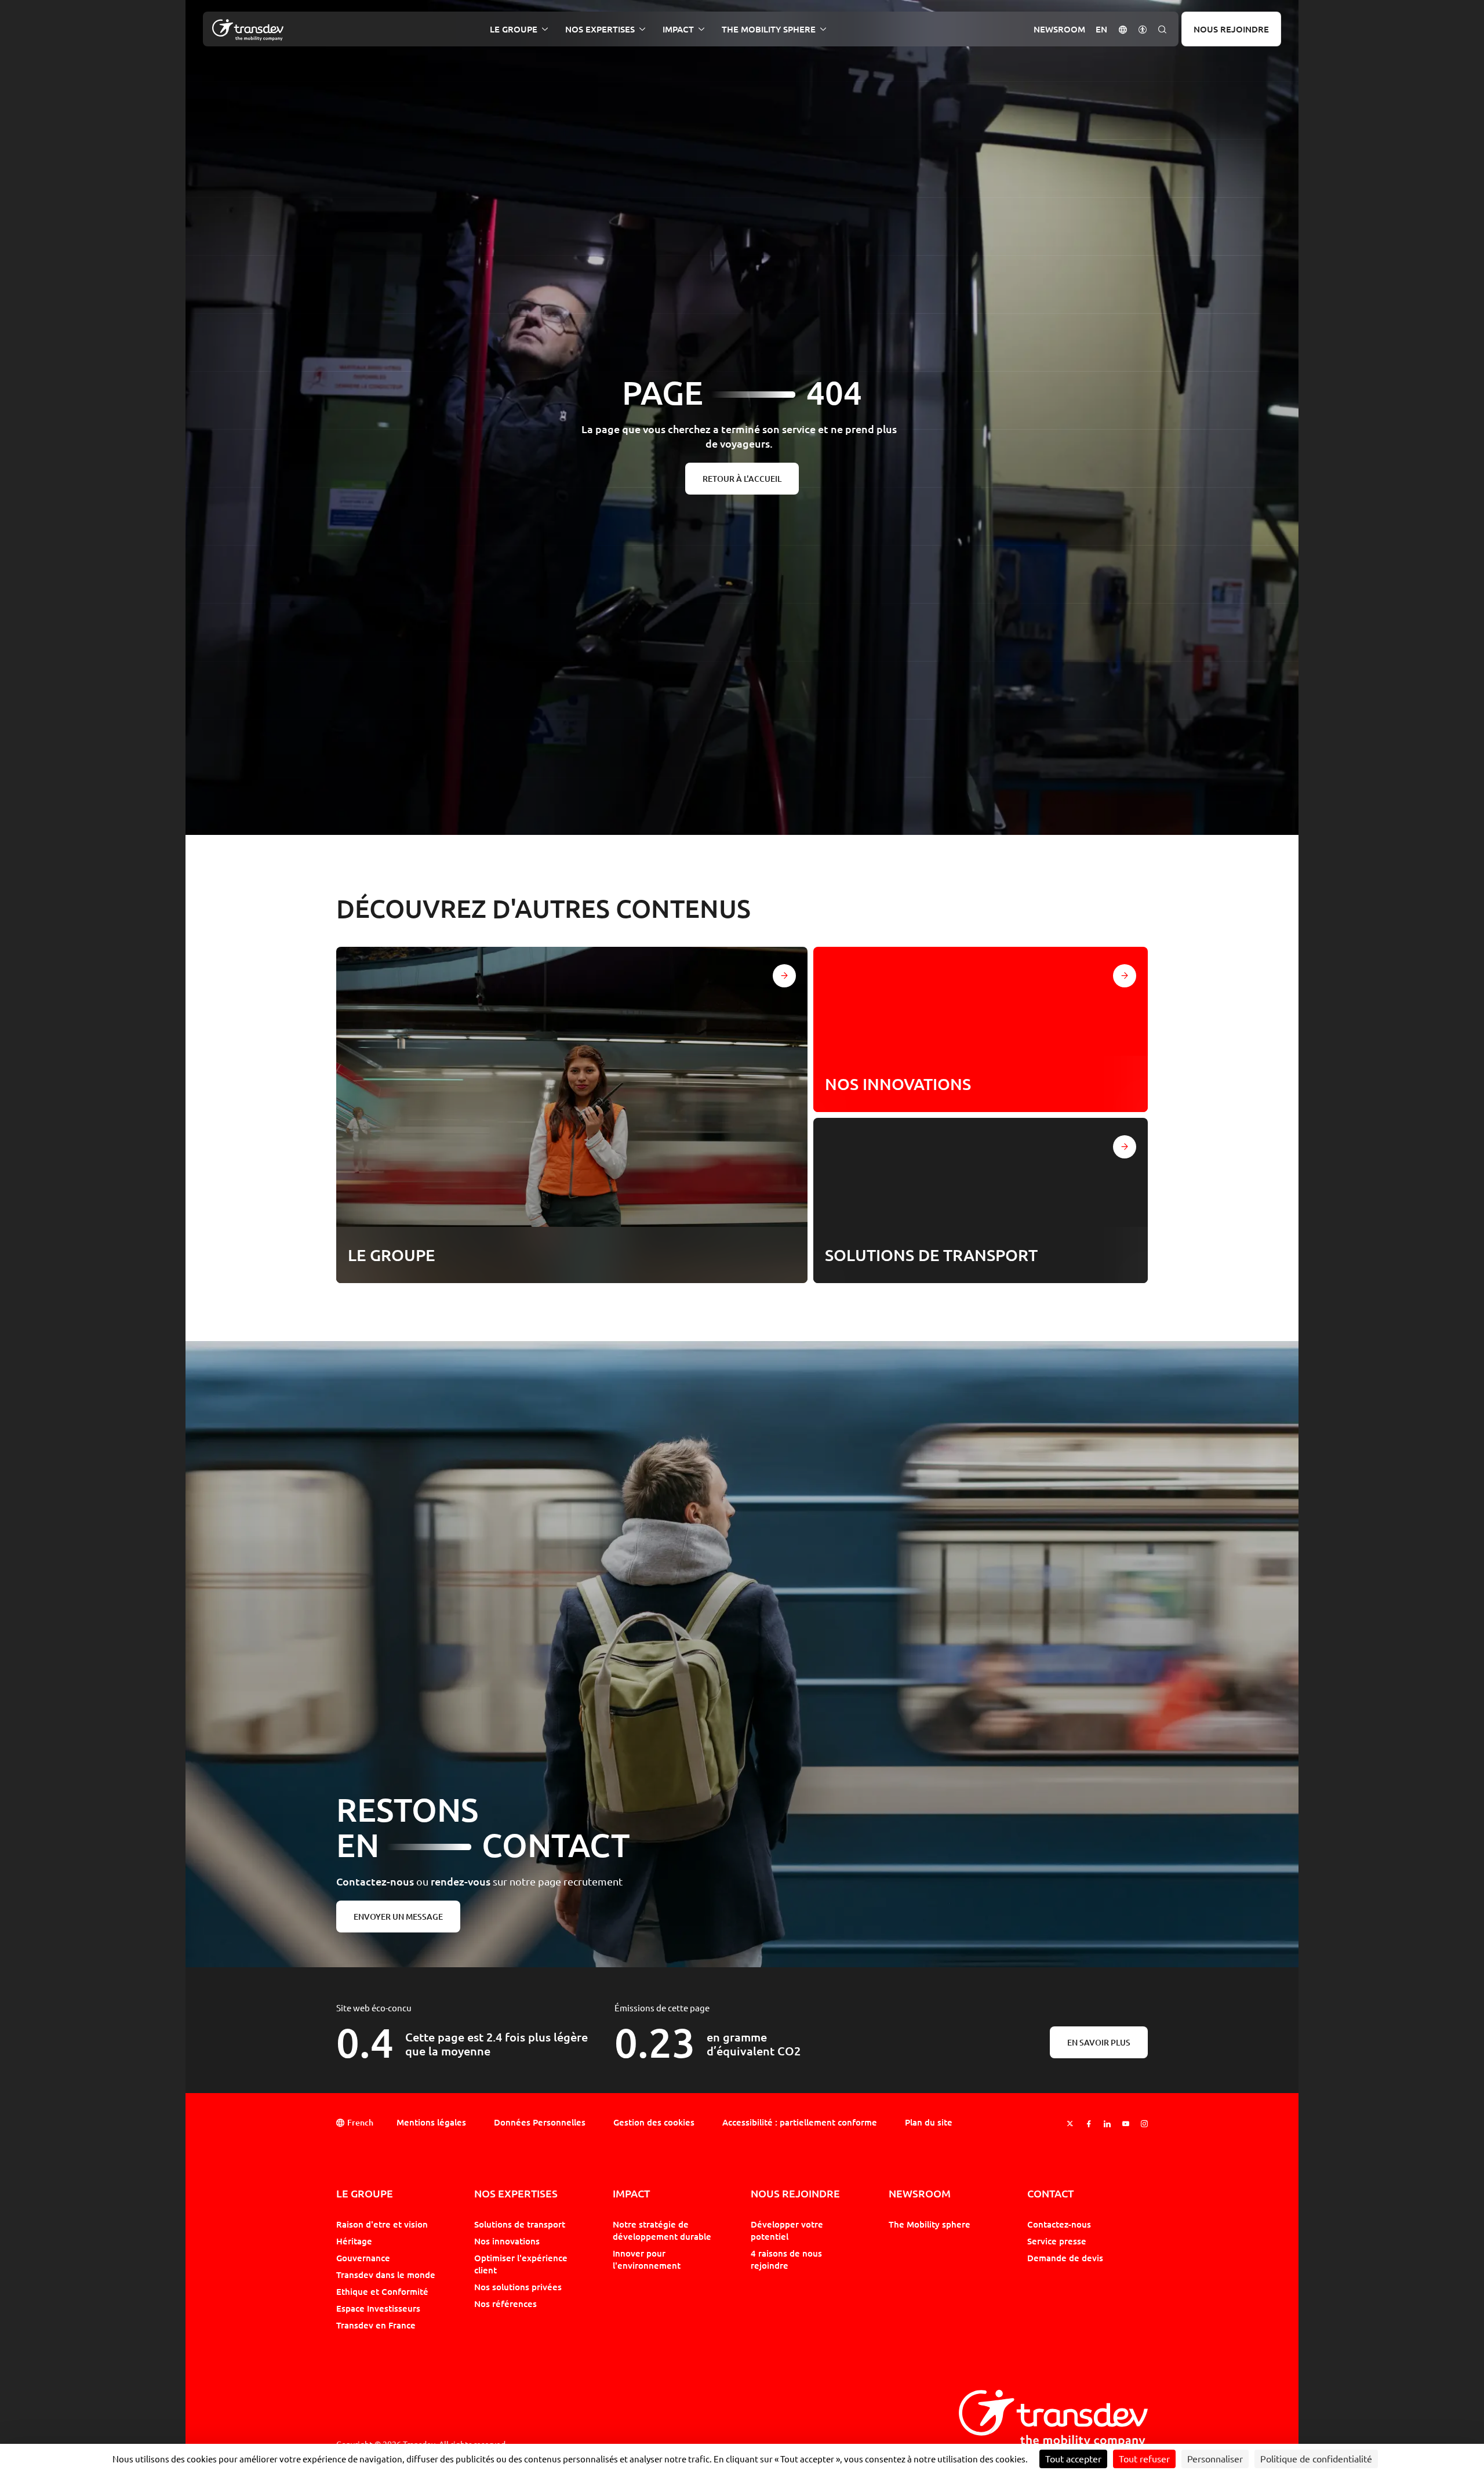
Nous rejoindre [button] (795, 2194)
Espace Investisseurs (378, 2308)
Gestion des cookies (654, 2122)
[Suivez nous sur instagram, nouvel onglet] (1144, 2124)
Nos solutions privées (518, 2287)
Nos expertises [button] (600, 29)
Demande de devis (1065, 2258)
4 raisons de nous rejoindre (786, 2259)
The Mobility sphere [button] (769, 29)
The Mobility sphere (930, 2224)
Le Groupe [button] (514, 29)
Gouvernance (363, 2258)
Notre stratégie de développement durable (662, 2230)
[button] (1123, 29)
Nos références (505, 2304)
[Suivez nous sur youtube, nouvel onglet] (1126, 2124)
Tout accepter (1073, 2459)
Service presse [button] (1057, 2241)
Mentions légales (431, 2122)
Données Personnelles (540, 2122)
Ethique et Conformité (382, 2291)
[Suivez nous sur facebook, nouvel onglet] (1089, 2124)
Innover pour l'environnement (647, 2259)
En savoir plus (1099, 2042)
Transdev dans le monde (386, 2275)
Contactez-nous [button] (1059, 2224)
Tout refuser (1144, 2459)
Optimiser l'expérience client (521, 2264)
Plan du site (929, 2122)
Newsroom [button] (1059, 29)
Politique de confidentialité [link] (1316, 2459)
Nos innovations (507, 2241)
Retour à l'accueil (742, 479)
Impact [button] (678, 29)
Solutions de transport (520, 2224)
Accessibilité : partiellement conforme (800, 2122)
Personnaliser (1215, 2459)
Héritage (354, 2241)
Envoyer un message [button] (398, 1917)
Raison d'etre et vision (382, 2224)
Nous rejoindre (1231, 29)
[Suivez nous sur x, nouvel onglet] (1070, 2124)
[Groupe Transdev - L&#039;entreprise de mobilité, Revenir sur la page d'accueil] (248, 30)
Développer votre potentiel (787, 2230)
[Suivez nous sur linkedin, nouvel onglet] (1107, 2124)
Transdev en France (376, 2325)
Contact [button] (1050, 2194)
